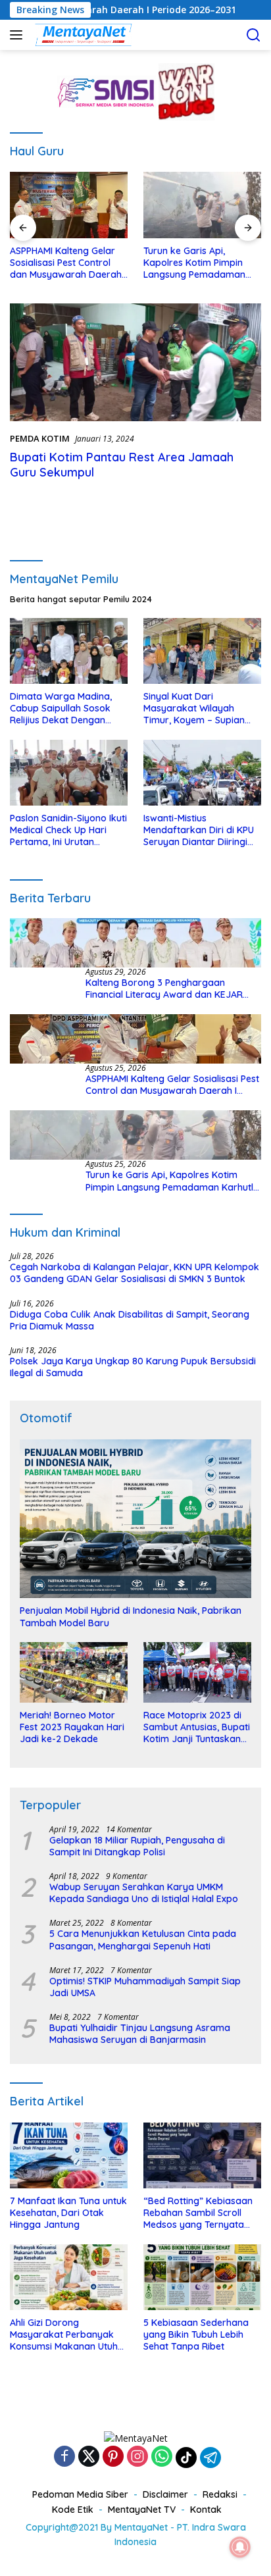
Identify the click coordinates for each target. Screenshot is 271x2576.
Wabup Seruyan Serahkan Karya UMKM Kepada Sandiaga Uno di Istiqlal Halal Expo (144, 1893)
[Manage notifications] (240, 2547)
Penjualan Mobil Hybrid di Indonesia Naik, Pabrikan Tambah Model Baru (131, 1616)
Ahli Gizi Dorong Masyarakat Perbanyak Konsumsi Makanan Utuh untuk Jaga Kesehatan (64, 2335)
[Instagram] (137, 2457)
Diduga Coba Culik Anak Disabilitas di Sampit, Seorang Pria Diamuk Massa (130, 1320)
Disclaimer (165, 2494)
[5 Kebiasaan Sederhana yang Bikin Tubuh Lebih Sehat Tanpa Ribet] (202, 2277)
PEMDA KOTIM (40, 438)
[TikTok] (186, 2458)
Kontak (206, 2510)
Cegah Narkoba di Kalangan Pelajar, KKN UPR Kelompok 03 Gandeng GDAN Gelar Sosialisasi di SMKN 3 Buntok (135, 1273)
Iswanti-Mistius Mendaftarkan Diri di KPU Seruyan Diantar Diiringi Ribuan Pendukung (199, 830)
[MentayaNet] (82, 35)
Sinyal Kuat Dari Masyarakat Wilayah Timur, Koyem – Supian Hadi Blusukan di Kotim (194, 708)
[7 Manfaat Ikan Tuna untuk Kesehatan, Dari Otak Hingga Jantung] (69, 2155)
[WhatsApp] (162, 2457)
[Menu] (19, 35)
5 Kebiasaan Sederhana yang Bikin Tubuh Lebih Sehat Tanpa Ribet (196, 2334)
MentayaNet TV (142, 2510)
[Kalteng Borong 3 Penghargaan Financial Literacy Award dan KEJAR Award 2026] (135, 943)
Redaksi (220, 2494)
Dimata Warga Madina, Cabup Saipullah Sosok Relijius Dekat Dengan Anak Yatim (61, 708)
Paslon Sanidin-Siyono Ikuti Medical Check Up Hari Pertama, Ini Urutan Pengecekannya (68, 830)
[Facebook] (64, 2457)
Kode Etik (73, 2510)
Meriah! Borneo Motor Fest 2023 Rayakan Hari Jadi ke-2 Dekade (72, 1727)
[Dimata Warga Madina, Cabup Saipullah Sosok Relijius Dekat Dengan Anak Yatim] (69, 651)
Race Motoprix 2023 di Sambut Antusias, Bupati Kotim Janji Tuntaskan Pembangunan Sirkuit (197, 1727)
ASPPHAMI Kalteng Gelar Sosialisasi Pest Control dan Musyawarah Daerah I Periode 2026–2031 (172, 1085)
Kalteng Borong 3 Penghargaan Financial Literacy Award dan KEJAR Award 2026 (164, 989)
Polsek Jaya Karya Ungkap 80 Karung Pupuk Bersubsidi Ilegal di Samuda (133, 1367)
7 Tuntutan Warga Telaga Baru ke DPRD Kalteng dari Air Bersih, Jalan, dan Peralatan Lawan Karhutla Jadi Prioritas (202, 263)
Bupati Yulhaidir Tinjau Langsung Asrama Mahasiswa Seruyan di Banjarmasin (140, 2034)
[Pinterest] (113, 2457)
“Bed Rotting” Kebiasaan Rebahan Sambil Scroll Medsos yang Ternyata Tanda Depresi (198, 2213)
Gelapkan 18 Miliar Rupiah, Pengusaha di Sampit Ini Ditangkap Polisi (137, 1846)
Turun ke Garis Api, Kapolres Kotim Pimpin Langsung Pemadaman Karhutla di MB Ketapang (65, 263)
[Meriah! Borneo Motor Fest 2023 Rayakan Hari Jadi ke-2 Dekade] (74, 1672)
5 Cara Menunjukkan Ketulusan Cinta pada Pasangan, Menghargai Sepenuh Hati (143, 1940)
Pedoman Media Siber (80, 2494)
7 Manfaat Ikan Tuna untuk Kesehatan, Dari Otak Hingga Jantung (68, 2213)
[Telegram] (210, 2458)
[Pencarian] (254, 35)
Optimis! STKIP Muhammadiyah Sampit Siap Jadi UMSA (145, 1987)
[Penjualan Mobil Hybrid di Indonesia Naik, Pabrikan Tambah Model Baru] (135, 1519)
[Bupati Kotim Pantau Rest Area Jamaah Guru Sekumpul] (135, 362)
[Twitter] (89, 2457)
